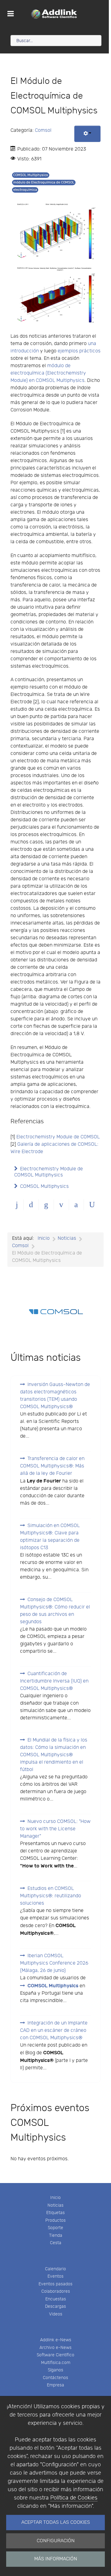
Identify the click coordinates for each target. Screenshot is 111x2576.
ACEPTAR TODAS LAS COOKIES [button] (56, 2522)
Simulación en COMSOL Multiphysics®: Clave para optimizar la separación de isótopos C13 (50, 1537)
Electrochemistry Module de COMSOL (58, 1137)
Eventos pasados (55, 2284)
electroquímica (25, 190)
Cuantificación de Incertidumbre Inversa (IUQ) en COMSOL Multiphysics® (54, 1681)
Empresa (55, 2385)
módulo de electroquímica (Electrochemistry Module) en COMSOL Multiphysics (48, 373)
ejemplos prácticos (79, 351)
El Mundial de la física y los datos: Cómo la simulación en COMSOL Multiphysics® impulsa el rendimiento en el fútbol (54, 1755)
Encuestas (56, 2299)
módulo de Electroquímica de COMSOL (44, 182)
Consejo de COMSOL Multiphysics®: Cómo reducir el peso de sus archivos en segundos (55, 1611)
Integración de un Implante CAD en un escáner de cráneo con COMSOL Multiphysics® (54, 2030)
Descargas (55, 2306)
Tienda (56, 2235)
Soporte (55, 2228)
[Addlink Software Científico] (54, 14)
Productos (55, 2220)
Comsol (43, 130)
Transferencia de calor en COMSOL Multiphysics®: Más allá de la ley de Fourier (52, 1466)
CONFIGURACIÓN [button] (56, 2541)
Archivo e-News (55, 2348)
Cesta (56, 2243)
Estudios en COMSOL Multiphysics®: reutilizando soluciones (51, 1896)
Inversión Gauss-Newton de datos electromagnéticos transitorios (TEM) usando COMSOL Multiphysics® (55, 1396)
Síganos (55, 2370)
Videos (56, 2314)
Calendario (55, 2269)
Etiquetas (55, 2213)
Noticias (55, 2205)
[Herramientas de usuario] (87, 134)
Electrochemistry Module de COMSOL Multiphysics (49, 1172)
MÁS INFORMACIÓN (56, 2559)
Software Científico (55, 2355)
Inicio (55, 2198)
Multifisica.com (56, 2363)
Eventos (55, 2276)
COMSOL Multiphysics (31, 175)
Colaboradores (56, 2291)
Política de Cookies (74, 2498)
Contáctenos (55, 2378)
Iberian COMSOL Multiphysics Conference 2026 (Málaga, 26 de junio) (54, 1963)
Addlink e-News (56, 2340)
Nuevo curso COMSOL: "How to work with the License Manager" (55, 1829)
